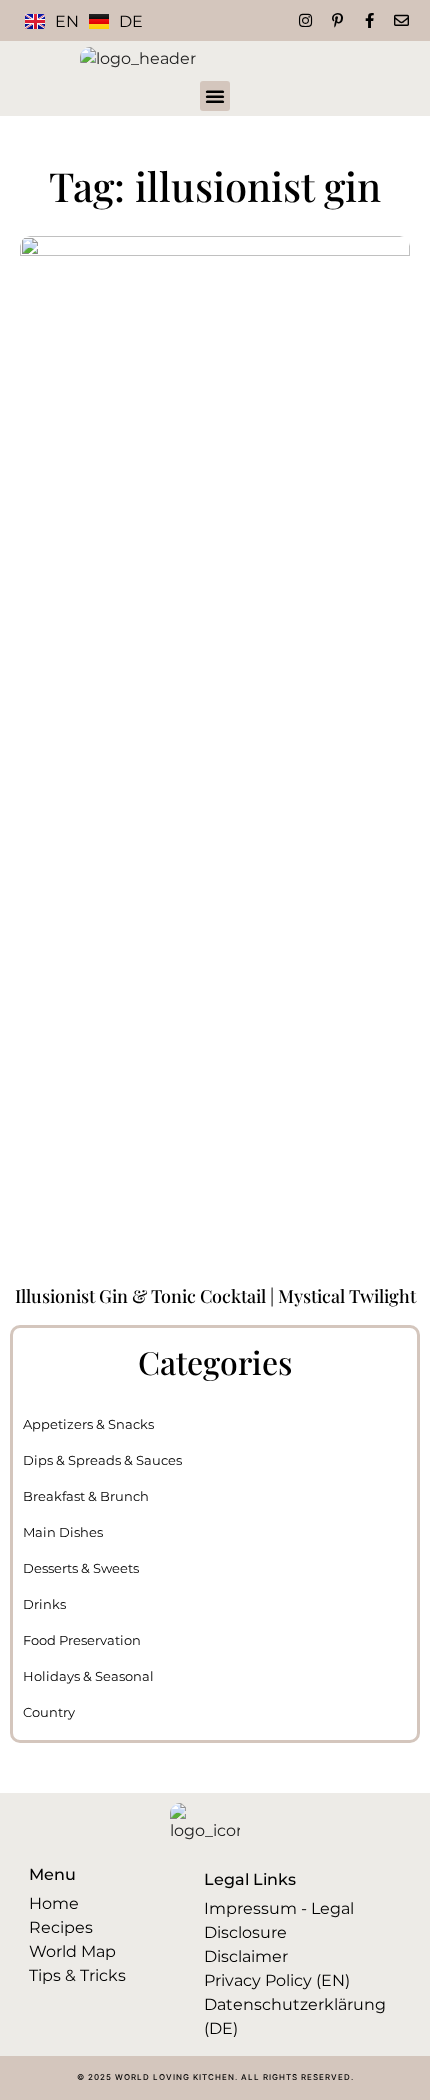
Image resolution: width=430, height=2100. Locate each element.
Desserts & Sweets (81, 1568)
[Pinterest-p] (337, 20)
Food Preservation (82, 1640)
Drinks (44, 1604)
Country (49, 1712)
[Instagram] (305, 20)
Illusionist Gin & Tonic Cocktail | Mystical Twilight (215, 1296)
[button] (215, 96)
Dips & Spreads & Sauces (102, 1460)
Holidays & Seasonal (88, 1676)
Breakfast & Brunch (86, 1496)
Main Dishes (63, 1532)
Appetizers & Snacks (88, 1424)
